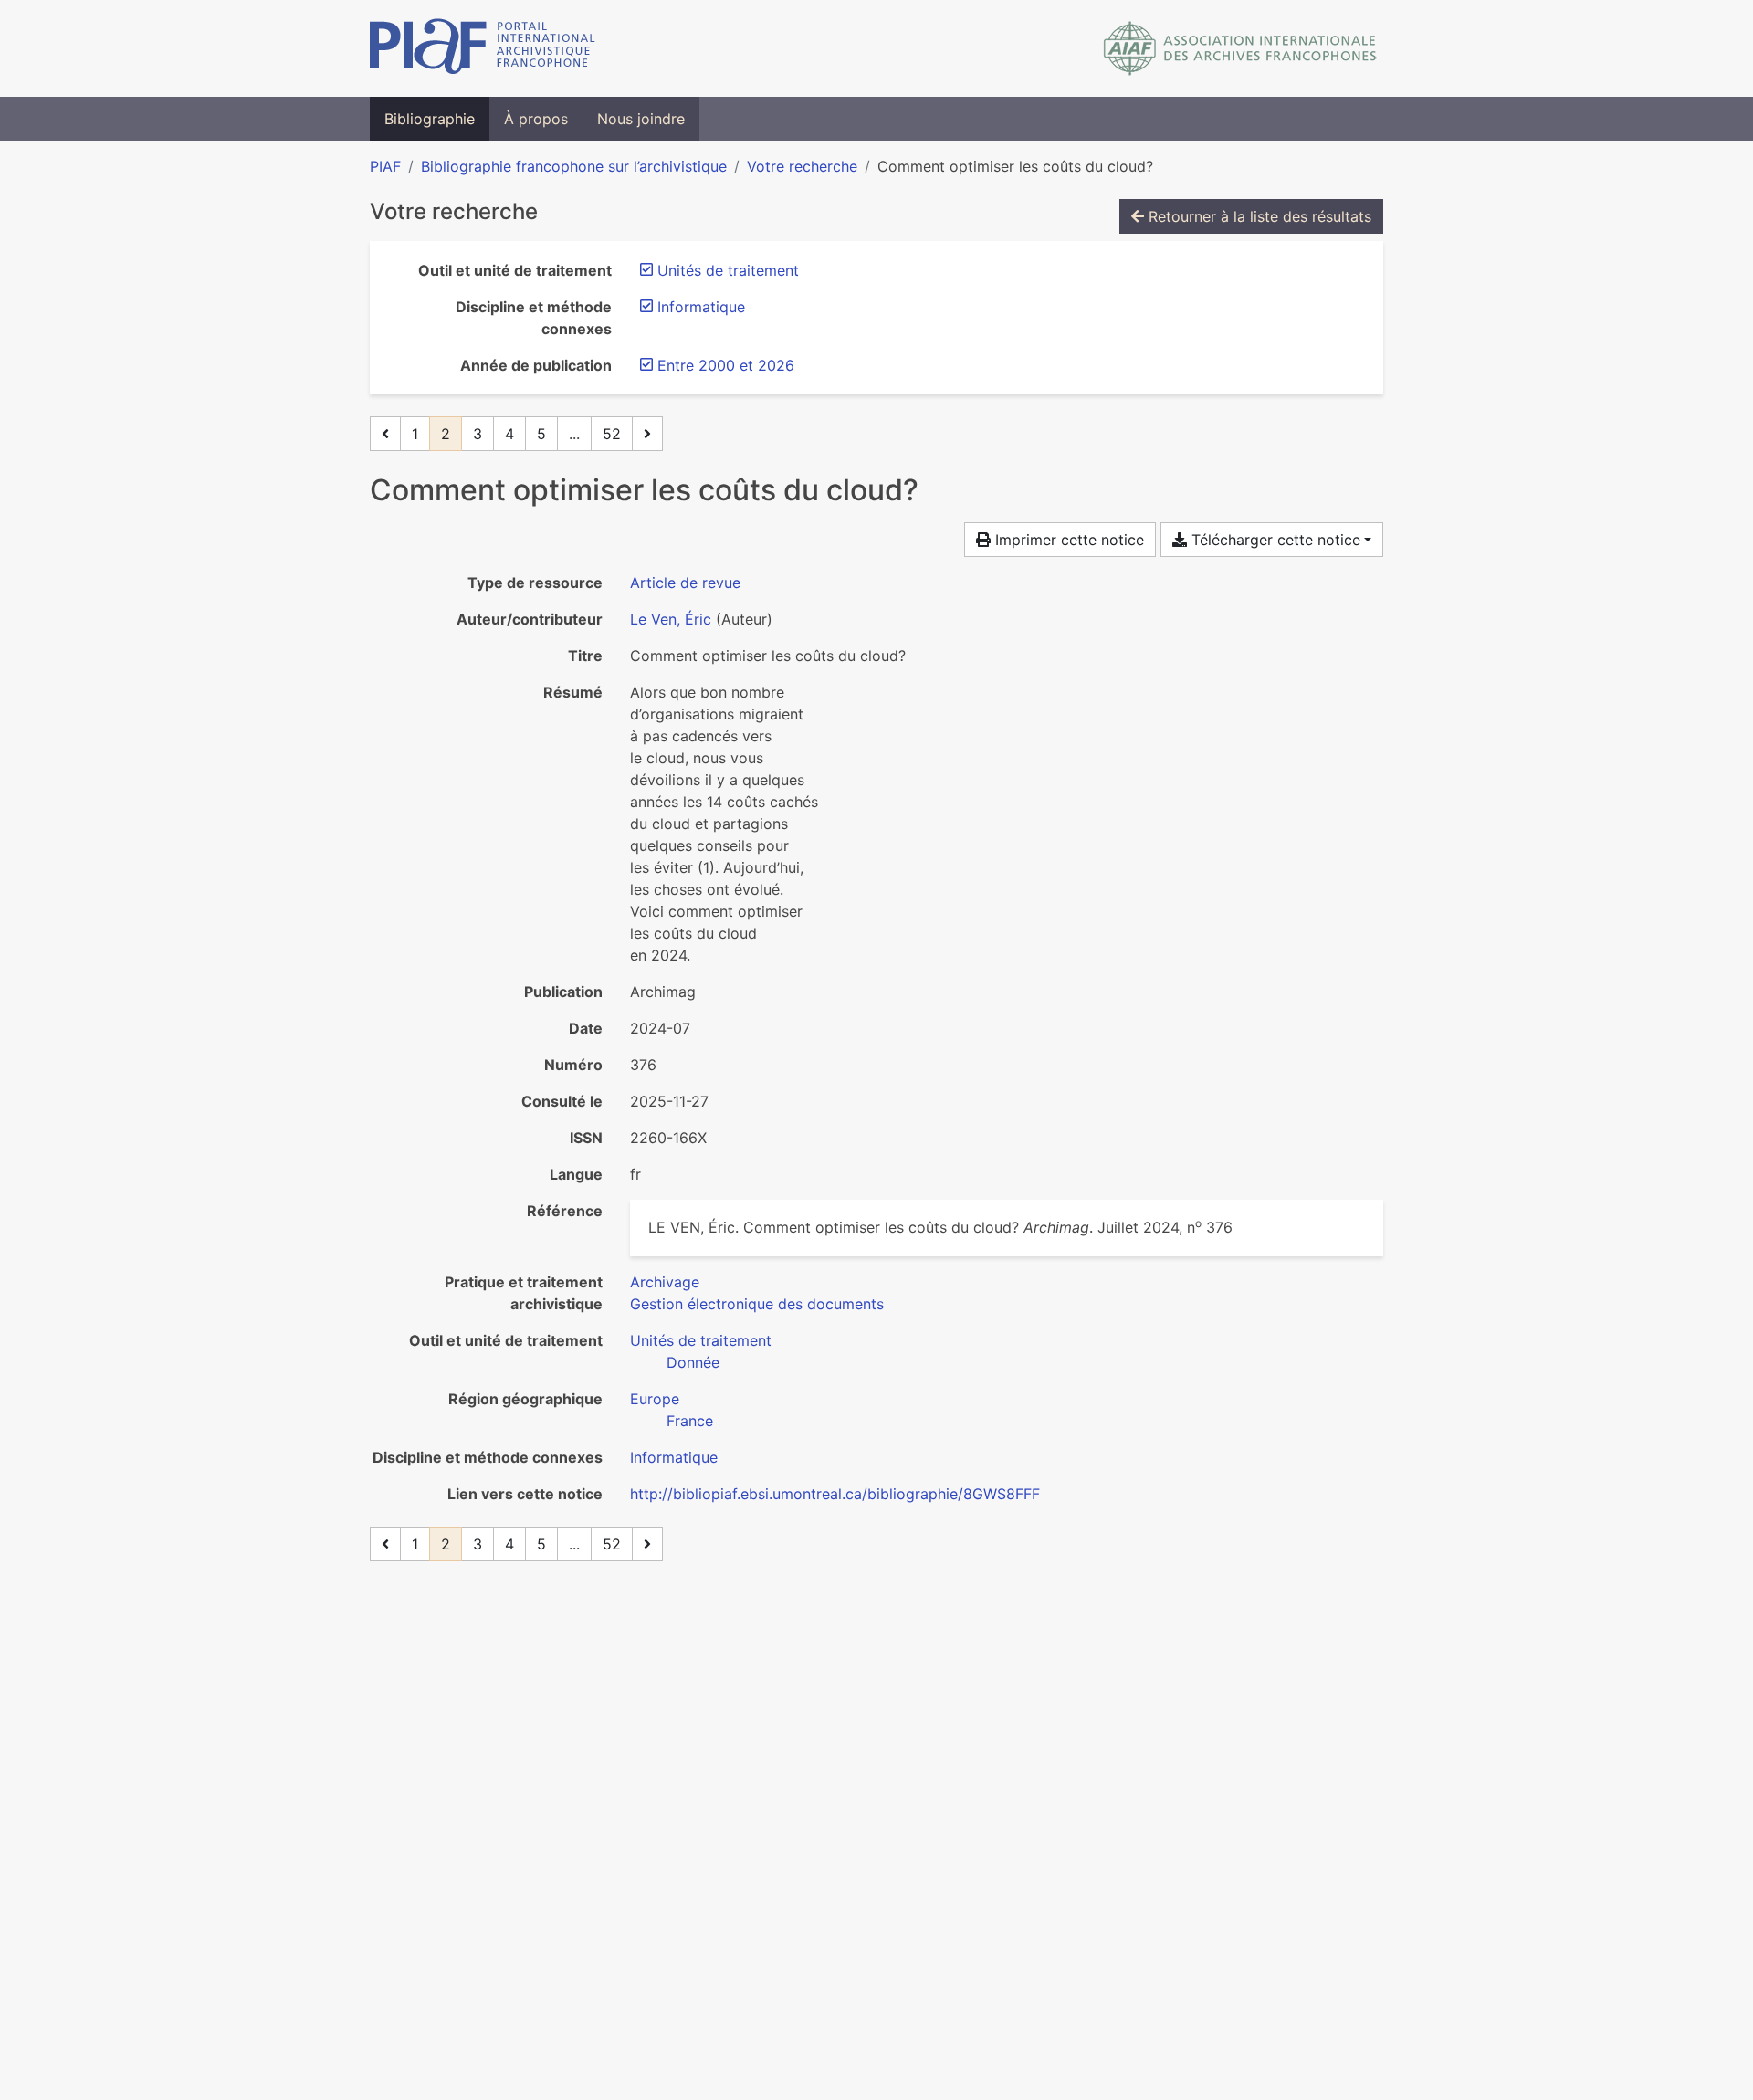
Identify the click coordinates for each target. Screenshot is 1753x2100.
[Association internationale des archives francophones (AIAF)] (1240, 48)
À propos (536, 119)
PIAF (385, 166)
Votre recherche (802, 166)
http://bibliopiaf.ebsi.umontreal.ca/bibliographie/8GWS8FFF (835, 1494)
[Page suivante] (647, 434)
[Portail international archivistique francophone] (483, 48)
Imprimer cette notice (1067, 540)
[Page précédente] (385, 434)
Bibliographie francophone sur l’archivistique (574, 166)
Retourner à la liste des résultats (1258, 216)
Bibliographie (430, 119)
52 (612, 434)
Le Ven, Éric (671, 619)
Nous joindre (641, 119)
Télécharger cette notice (1274, 540)
